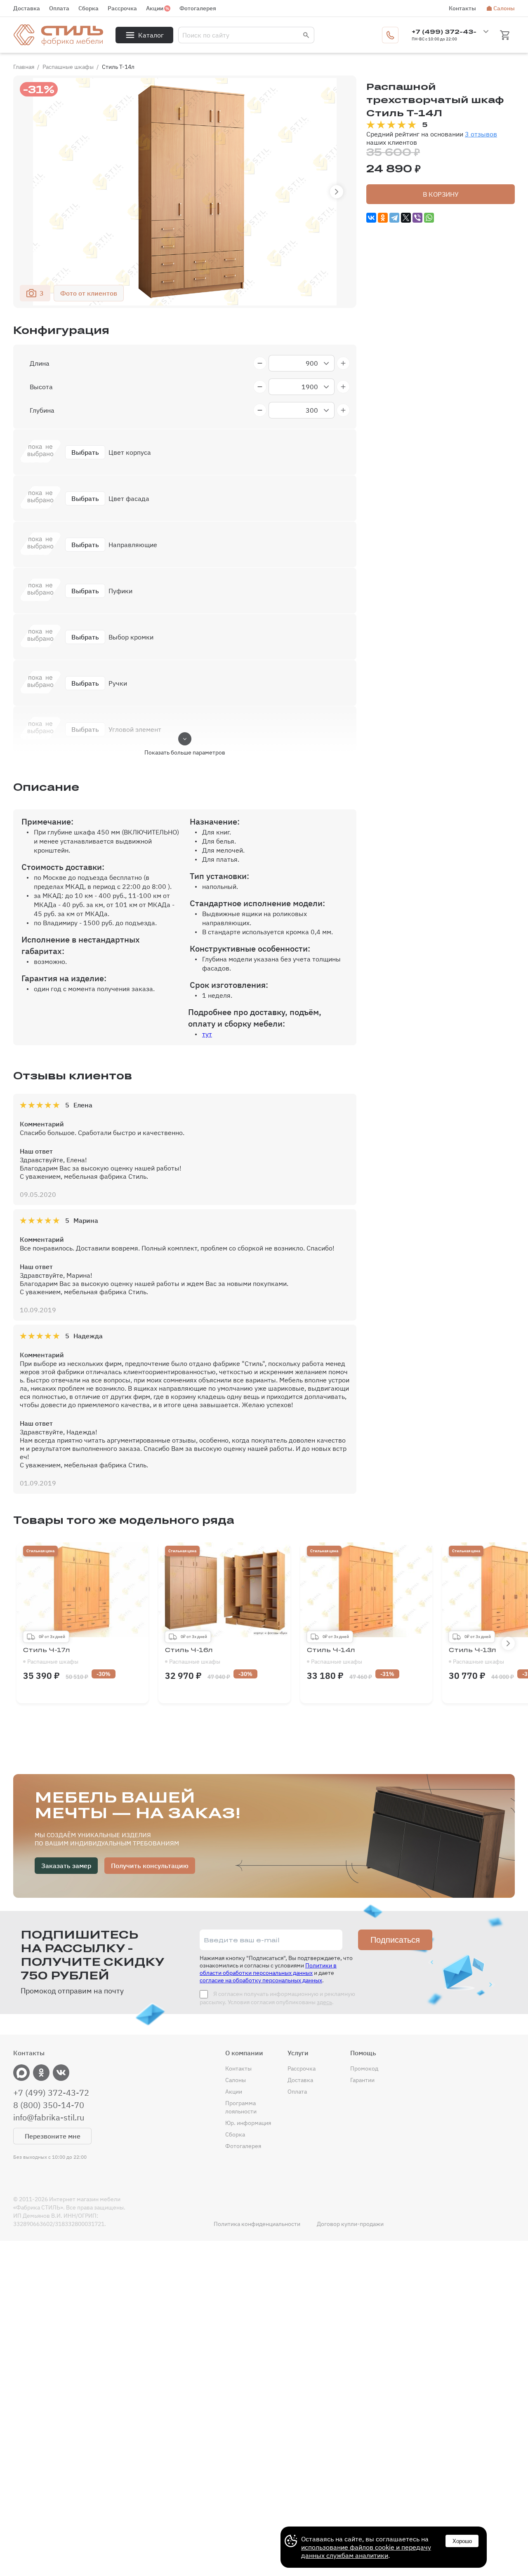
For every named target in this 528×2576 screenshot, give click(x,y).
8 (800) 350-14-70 (49, 2105)
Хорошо (462, 2541)
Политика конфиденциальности (257, 2224)
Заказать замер (66, 1866)
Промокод (364, 2068)
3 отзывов (481, 134)
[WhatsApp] (429, 218)
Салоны (504, 8)
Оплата (59, 8)
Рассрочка (122, 8)
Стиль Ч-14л (335, 1656)
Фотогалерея (198, 8)
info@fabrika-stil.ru (49, 2118)
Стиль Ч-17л (51, 1656)
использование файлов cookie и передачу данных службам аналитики (366, 2551)
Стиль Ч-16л (193, 1656)
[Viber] (417, 218)
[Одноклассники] (383, 218)
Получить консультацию (150, 1866)
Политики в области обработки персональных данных (268, 1969)
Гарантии (362, 2080)
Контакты (462, 8)
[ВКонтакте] (371, 218)
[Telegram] (394, 218)
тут (207, 1034)
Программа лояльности (241, 2107)
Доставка (27, 8)
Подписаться (395, 1940)
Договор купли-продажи (350, 2224)
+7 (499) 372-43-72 (51, 2093)
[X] (406, 218)
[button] (337, 192)
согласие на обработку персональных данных (261, 1980)
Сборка (88, 8)
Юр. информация (248, 2123)
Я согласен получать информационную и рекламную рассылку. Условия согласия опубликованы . (277, 1998)
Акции (155, 8)
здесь (324, 2002)
